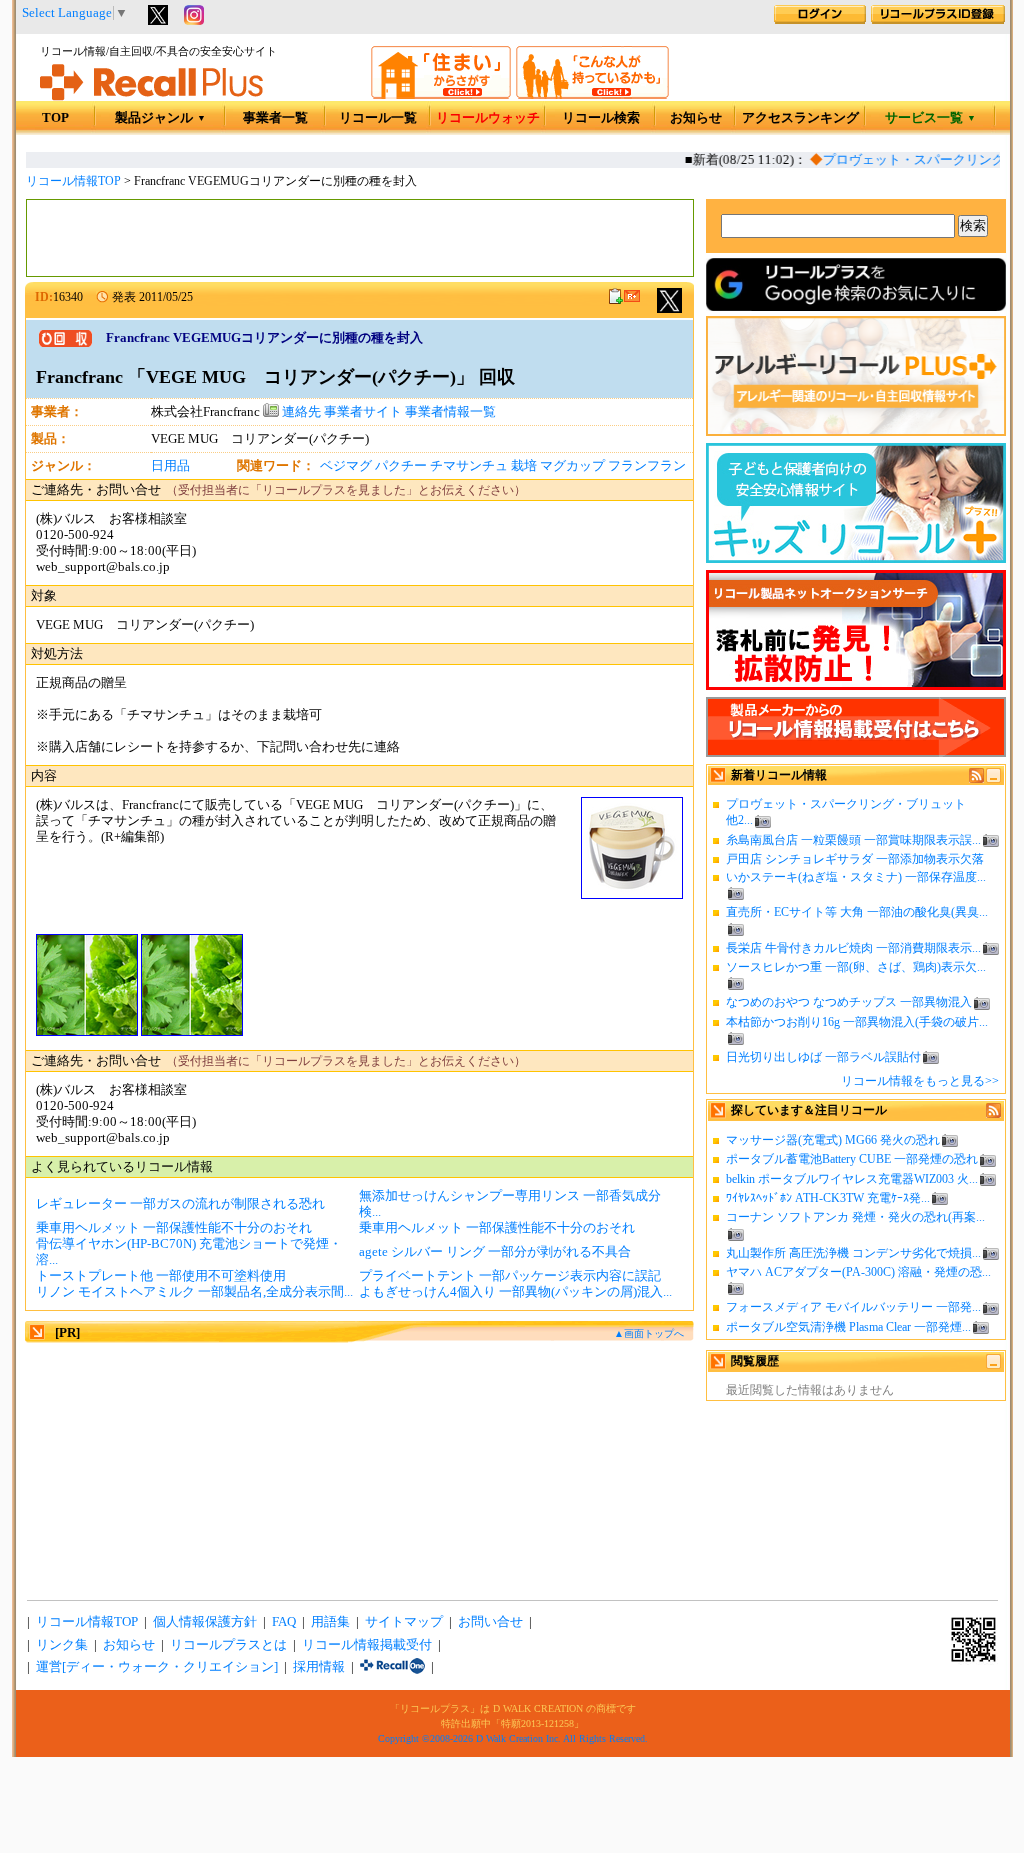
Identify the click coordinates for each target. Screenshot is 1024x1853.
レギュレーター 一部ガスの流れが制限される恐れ (180, 1204)
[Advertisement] (360, 238)
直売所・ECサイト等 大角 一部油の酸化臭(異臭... (857, 912)
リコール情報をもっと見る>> (920, 1081)
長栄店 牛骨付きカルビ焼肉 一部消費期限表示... (853, 948)
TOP (55, 118)
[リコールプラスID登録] (938, 20)
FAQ (284, 1622)
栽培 (524, 466)
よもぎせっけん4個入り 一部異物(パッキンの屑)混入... (515, 1292)
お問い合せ (490, 1622)
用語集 (330, 1622)
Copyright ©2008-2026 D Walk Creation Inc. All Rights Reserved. (513, 1738)
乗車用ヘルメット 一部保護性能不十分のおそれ (174, 1228)
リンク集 (62, 1645)
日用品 (170, 466)
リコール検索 (601, 118)
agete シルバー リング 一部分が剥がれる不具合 (495, 1252)
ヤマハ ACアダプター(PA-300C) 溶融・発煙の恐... (858, 1272)
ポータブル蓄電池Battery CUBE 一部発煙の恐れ (852, 1159)
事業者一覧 (275, 118)
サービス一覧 (930, 118)
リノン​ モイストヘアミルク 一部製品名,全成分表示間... (194, 1292)
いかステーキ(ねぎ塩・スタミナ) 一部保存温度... (856, 877)
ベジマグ (346, 466)
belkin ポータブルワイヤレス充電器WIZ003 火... (852, 1179)
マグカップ (572, 466)
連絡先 (300, 412)
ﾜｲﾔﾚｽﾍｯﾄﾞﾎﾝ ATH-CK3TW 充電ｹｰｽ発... (828, 1198)
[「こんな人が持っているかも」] (592, 95)
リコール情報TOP (73, 181)
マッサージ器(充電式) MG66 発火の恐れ (833, 1140)
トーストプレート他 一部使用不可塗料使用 (161, 1276)
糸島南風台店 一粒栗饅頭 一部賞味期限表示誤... (853, 840)
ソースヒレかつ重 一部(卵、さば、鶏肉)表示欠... (856, 967)
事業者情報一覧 (450, 412)
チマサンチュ (469, 466)
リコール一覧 (378, 118)
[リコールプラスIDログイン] (820, 20)
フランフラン (647, 466)
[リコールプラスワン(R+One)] (392, 1667)
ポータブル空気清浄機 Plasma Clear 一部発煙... (848, 1327)
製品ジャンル (160, 118)
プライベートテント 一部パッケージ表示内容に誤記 (510, 1276)
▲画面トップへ (649, 1333)
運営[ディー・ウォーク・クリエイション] (157, 1667)
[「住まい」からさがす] (441, 95)
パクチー (401, 466)
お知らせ (696, 118)
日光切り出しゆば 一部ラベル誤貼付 (823, 1057)
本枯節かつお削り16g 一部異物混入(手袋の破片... (857, 1022)
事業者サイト (363, 412)
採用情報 (319, 1667)
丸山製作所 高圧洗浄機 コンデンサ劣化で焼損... (853, 1253)
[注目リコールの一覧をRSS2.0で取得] (993, 1114)
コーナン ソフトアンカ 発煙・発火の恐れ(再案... (855, 1217)
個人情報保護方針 (205, 1622)
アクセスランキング (800, 118)
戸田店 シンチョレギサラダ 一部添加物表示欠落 (855, 859)
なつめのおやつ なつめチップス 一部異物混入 (849, 1002)
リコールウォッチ (488, 118)
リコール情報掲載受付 (367, 1645)
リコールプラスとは (228, 1645)
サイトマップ (404, 1622)
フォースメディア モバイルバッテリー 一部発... (853, 1307)
